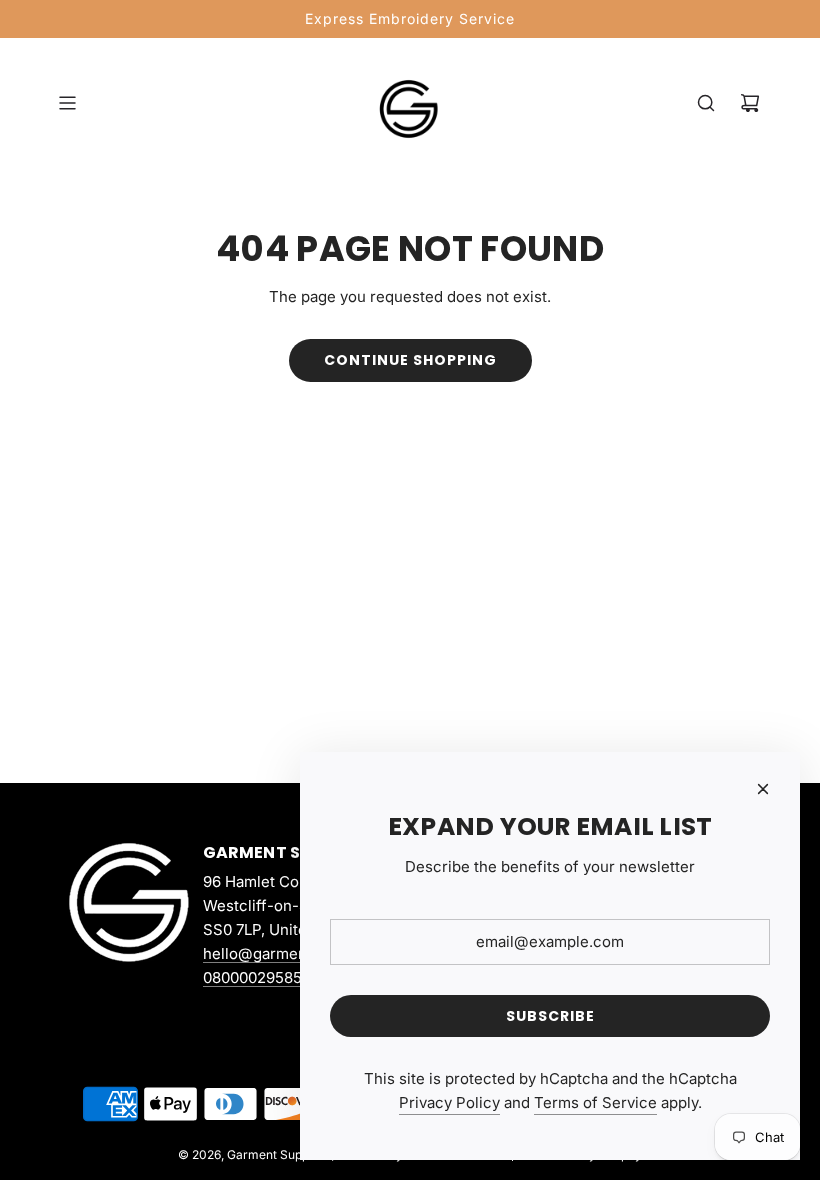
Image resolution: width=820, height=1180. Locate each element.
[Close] (763, 789)
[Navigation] (67, 103)
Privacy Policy (449, 1102)
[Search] (706, 103)
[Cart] (750, 103)
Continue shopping (410, 360)
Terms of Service (595, 1102)
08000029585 (252, 977)
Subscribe (550, 1016)
